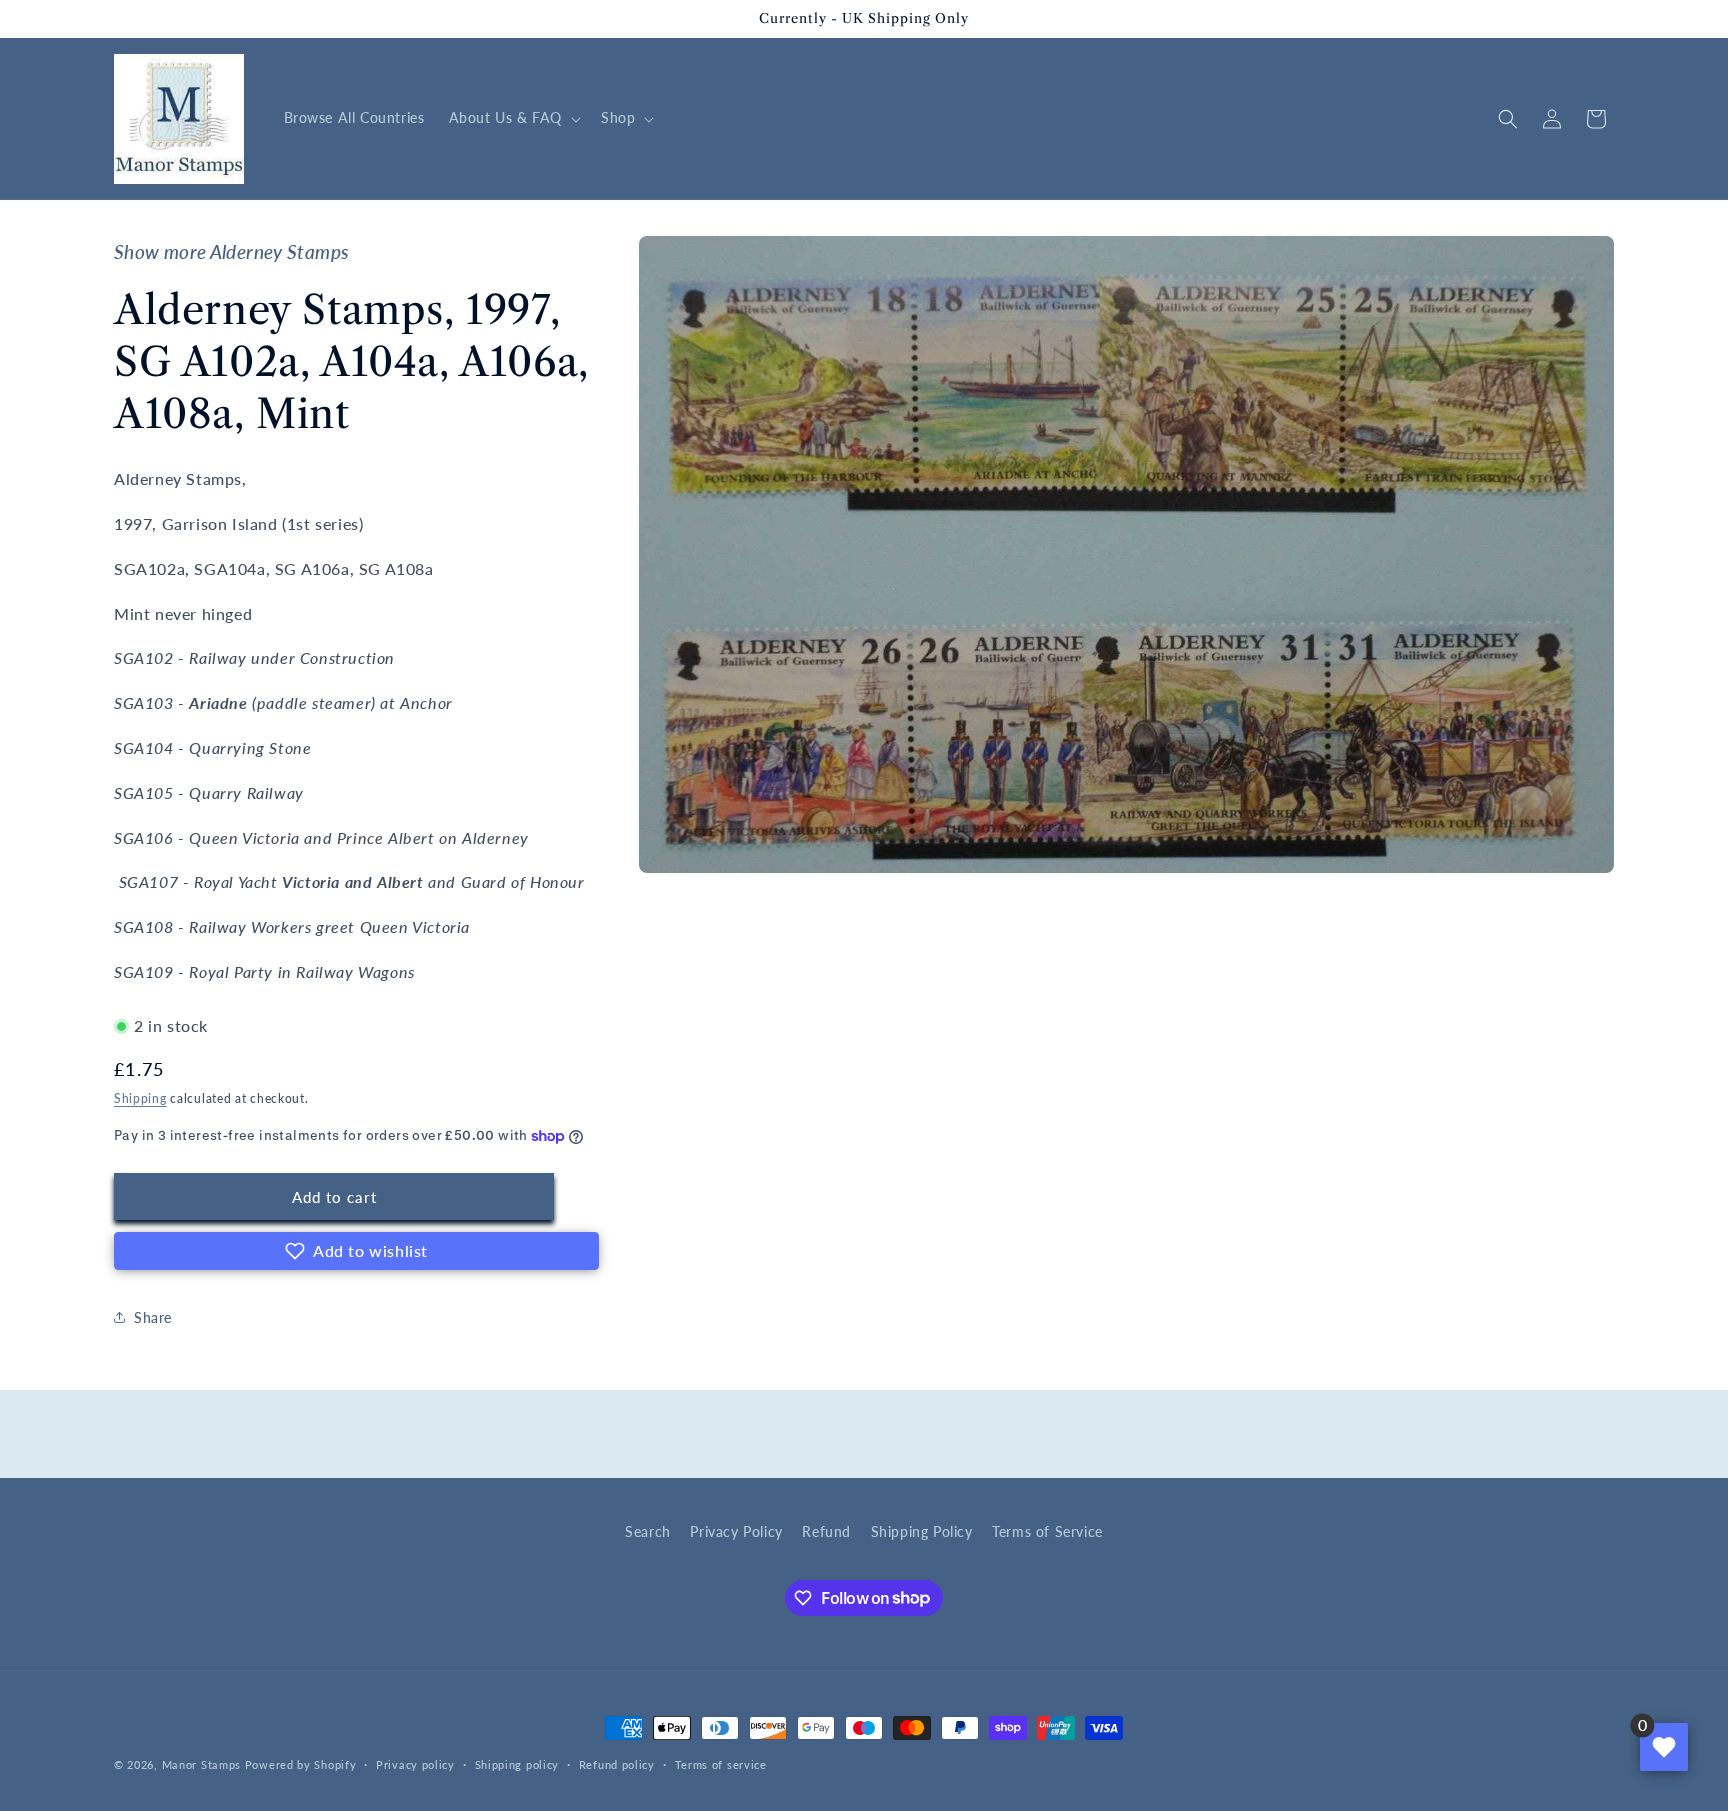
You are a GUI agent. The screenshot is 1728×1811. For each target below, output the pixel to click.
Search (648, 1531)
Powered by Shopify (301, 1764)
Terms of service (721, 1763)
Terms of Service (1047, 1531)
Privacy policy (415, 1763)
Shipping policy (517, 1763)
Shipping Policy (922, 1531)
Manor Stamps (201, 1764)
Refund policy (617, 1763)
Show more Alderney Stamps (231, 252)
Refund (826, 1531)
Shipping (140, 1098)
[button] (513, 118)
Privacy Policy (736, 1531)
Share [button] (153, 1317)
